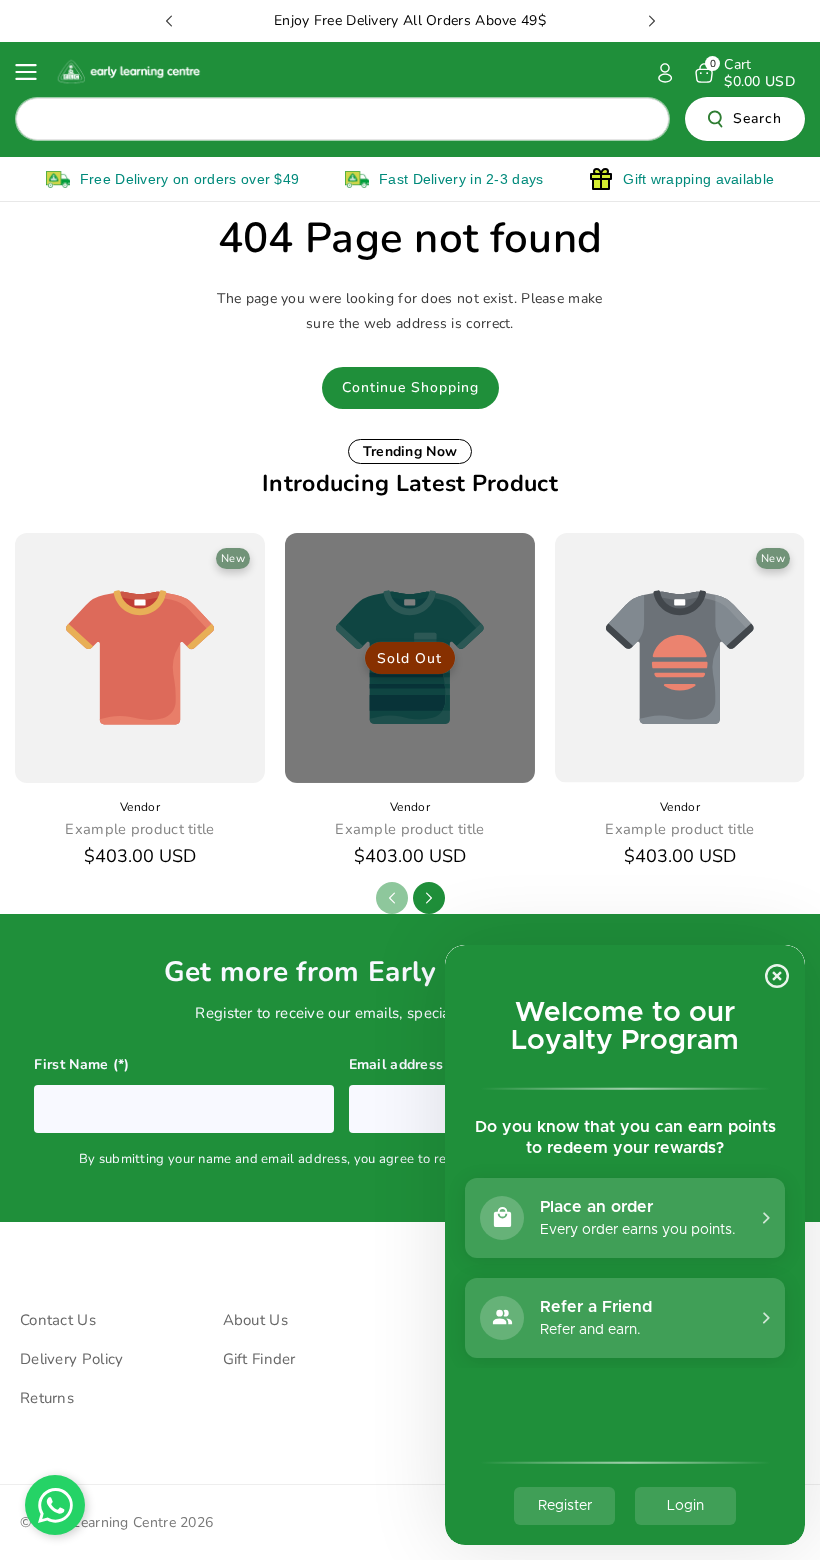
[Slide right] (429, 898)
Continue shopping (410, 387)
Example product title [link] (139, 829)
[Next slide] (652, 21)
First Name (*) (82, 1064)
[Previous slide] (169, 21)
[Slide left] (392, 898)
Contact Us (58, 1320)
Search (757, 118)
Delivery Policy (72, 1359)
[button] (32, 72)
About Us (255, 1320)
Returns (47, 1398)
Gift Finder (259, 1359)
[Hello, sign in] (665, 73)
